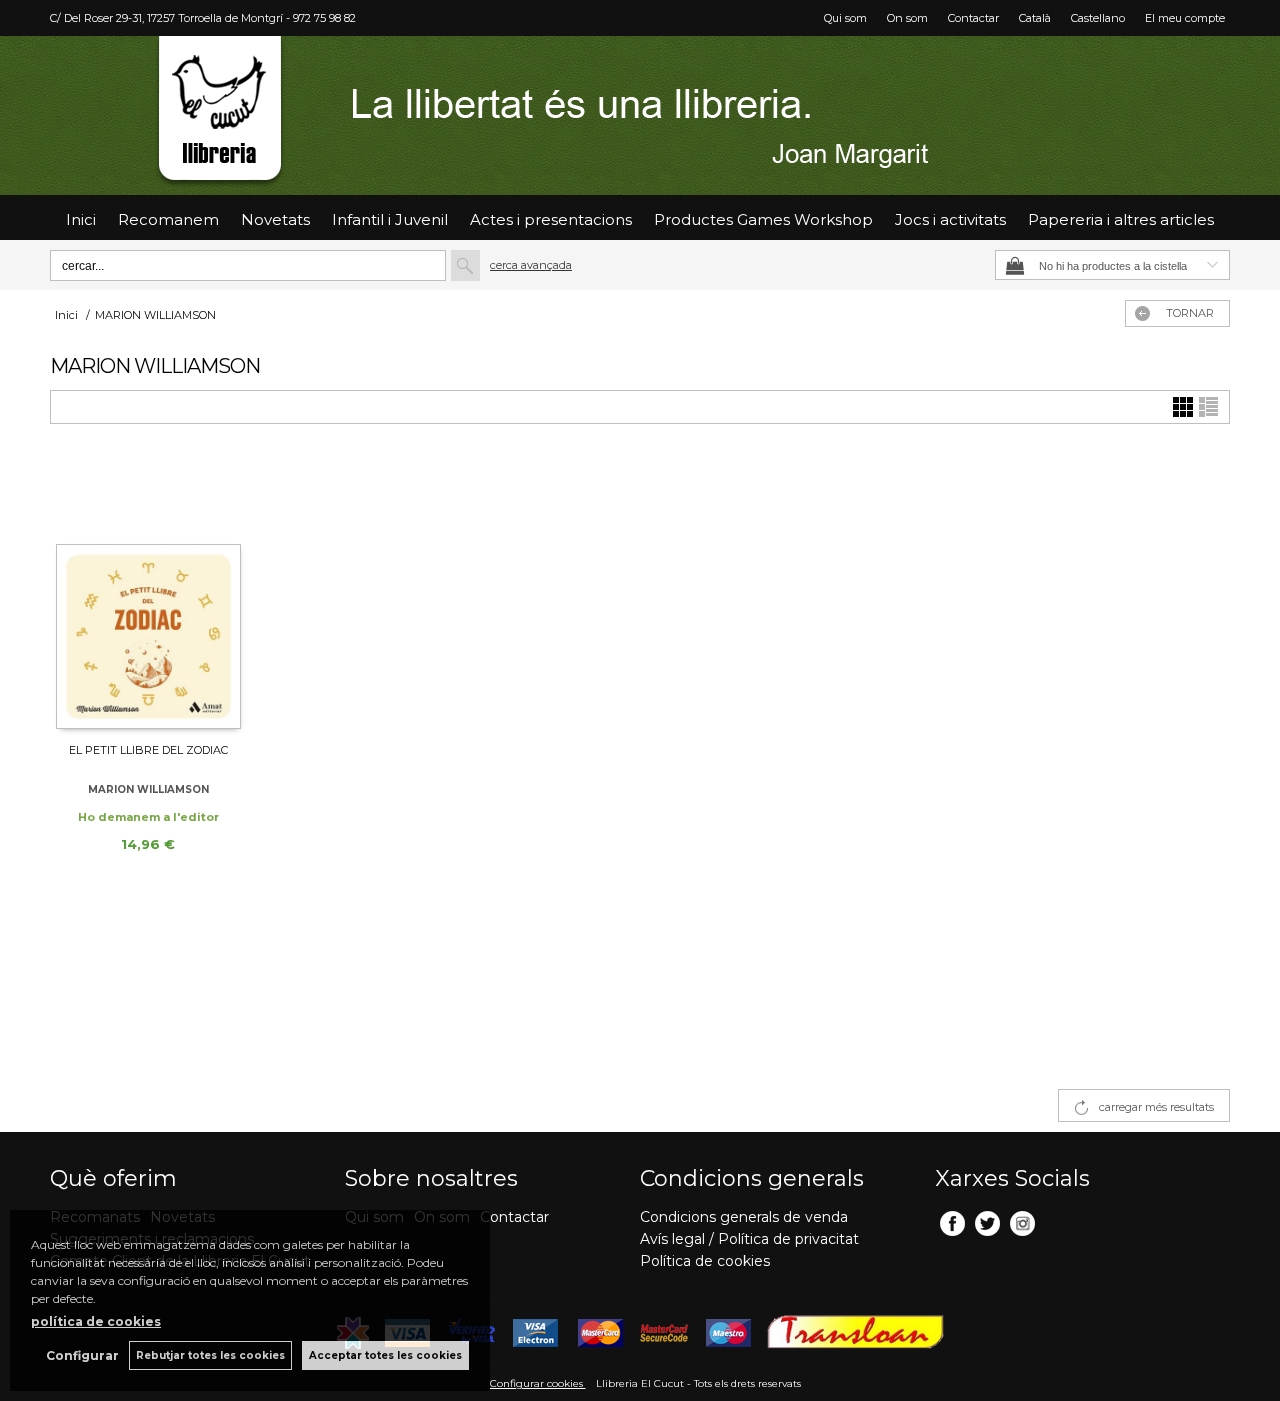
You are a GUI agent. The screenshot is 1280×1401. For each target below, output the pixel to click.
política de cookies (96, 1321)
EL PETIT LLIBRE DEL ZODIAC (148, 750)
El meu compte (1185, 18)
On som (907, 18)
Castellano (1098, 18)
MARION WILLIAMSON (148, 789)
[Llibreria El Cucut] (640, 115)
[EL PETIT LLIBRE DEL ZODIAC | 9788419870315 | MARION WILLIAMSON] (148, 592)
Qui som (845, 18)
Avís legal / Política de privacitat (749, 1239)
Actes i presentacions (551, 219)
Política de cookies (705, 1261)
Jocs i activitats (950, 219)
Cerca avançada (531, 265)
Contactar (973, 18)
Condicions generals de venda (744, 1217)
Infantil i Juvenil (390, 219)
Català (1035, 18)
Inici (81, 219)
